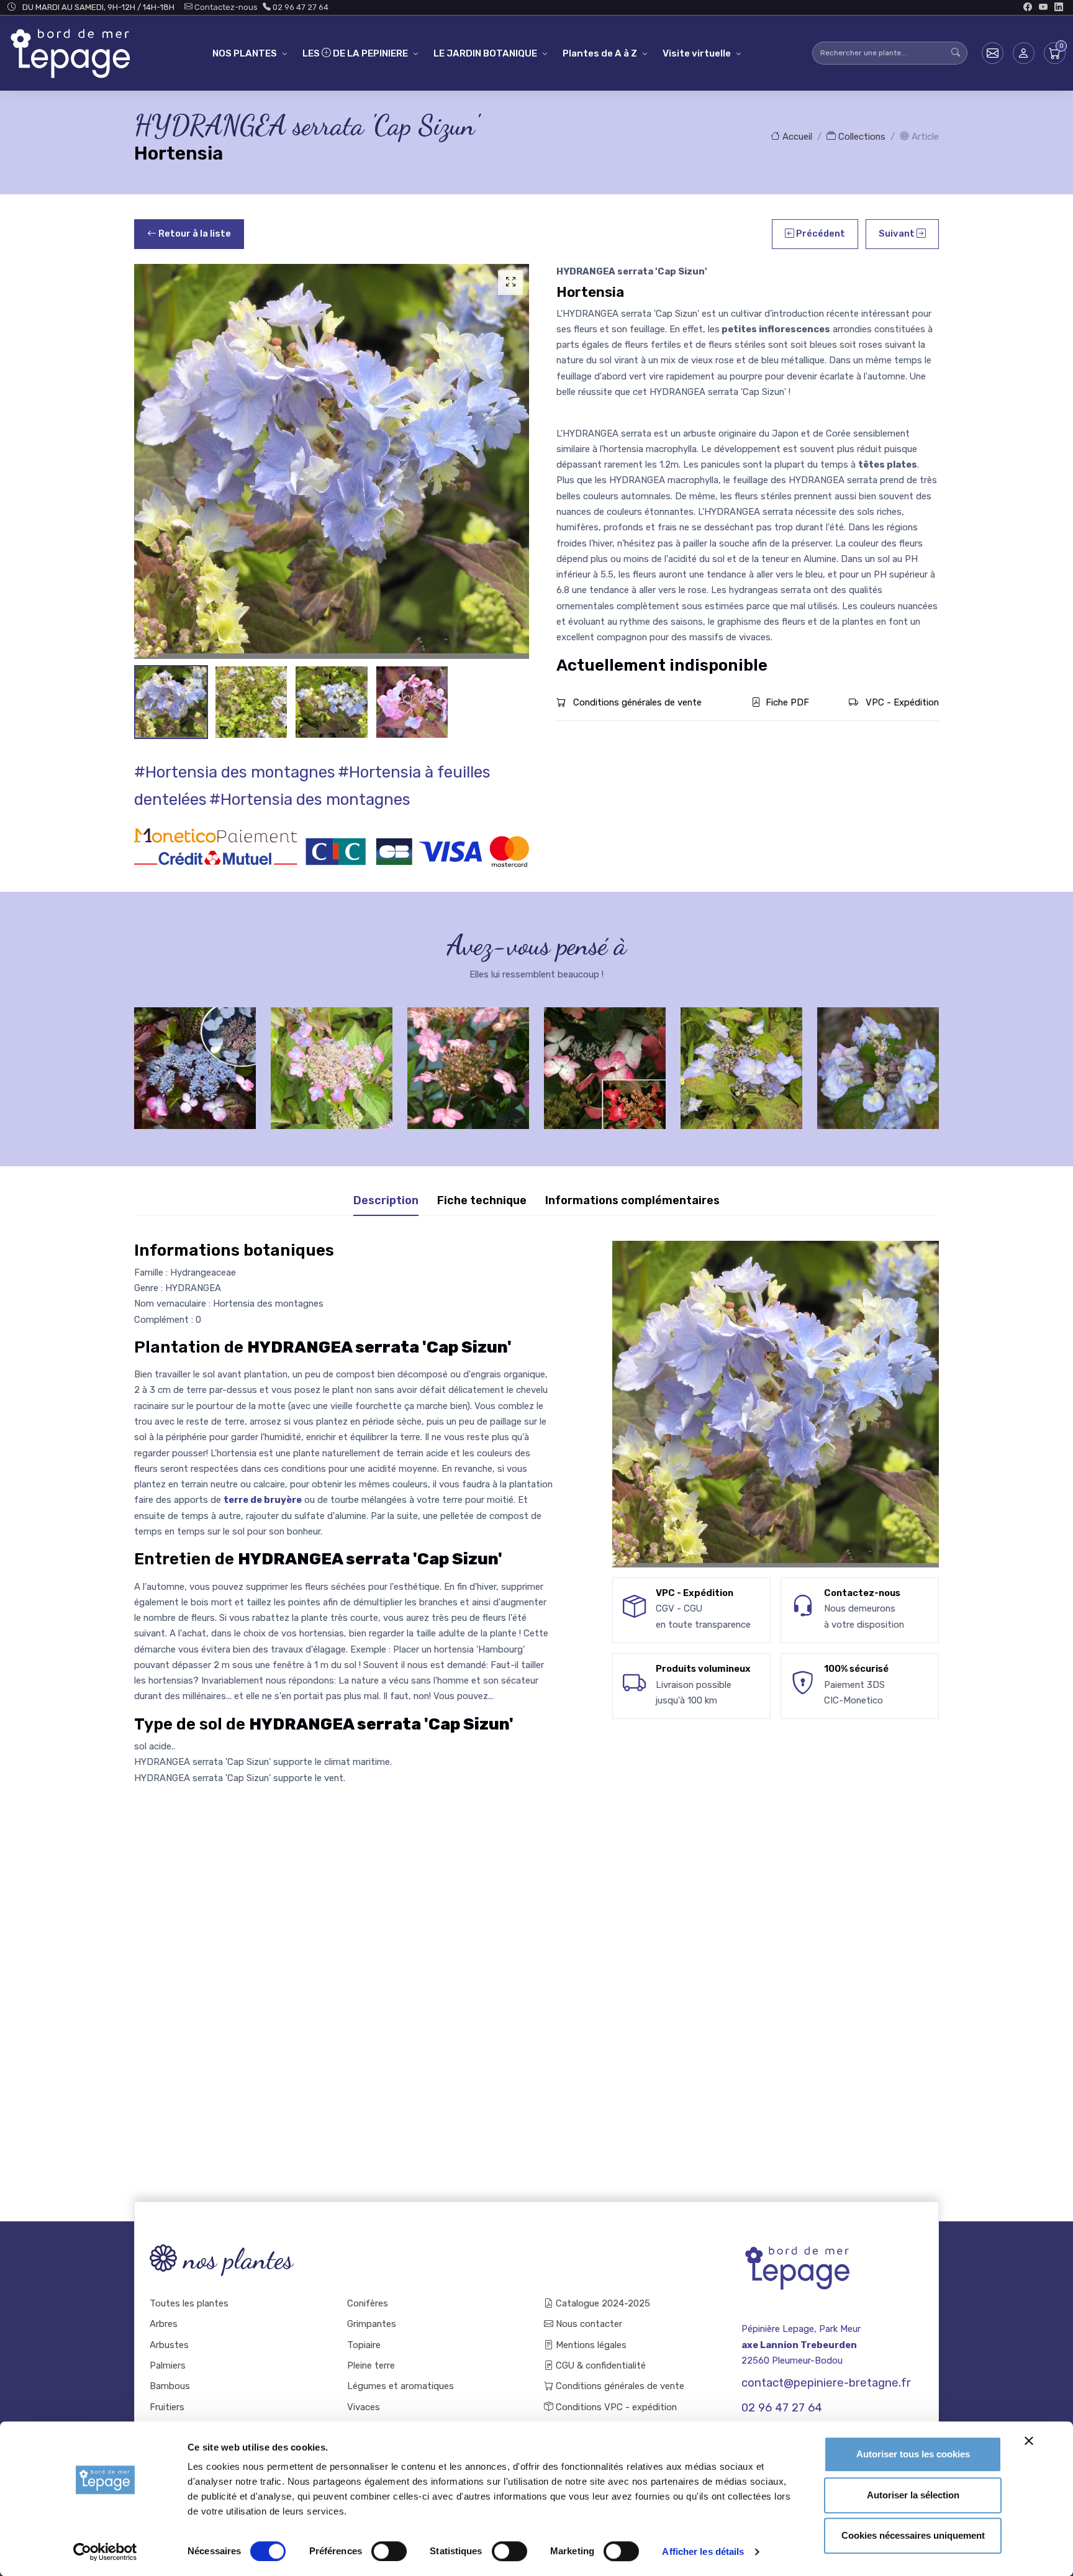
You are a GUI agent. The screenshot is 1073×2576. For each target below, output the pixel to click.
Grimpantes (372, 2324)
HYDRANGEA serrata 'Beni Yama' (605, 1057)
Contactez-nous (225, 7)
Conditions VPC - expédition (615, 2407)
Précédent (820, 234)
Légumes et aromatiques (401, 2386)
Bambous (170, 2386)
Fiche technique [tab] (482, 1200)
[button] (1024, 53)
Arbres (164, 2324)
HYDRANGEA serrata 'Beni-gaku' (195, 1057)
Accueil (796, 137)
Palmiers (168, 2365)
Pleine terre (371, 2365)
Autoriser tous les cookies (913, 2454)
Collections (861, 137)
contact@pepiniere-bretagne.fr (826, 2383)
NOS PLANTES (245, 53)
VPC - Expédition (901, 702)
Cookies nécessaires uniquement (913, 2535)
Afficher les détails (703, 2551)
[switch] (389, 2551)
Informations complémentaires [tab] (632, 1200)
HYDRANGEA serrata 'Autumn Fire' (468, 1057)
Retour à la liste (194, 234)
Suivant (898, 234)
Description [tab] (386, 1200)
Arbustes (169, 2345)
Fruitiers (167, 2407)
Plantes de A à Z (600, 53)
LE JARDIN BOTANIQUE (485, 53)
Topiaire (364, 2345)
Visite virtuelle (697, 53)
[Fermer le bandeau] (1029, 2441)
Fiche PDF (787, 702)
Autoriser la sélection (913, 2495)
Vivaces (364, 2407)
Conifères (368, 2303)
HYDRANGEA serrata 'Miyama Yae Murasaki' (741, 1057)
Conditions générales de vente (636, 702)
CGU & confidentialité (600, 2365)
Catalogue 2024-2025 (602, 2303)
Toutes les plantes (189, 2303)
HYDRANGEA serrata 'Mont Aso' (332, 1057)
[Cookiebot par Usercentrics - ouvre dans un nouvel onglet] (105, 2552)
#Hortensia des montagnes (235, 772)
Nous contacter (588, 2324)
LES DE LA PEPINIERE (355, 53)
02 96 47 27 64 (300, 7)
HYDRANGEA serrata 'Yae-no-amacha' (878, 1057)
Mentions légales (590, 2345)
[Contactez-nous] (993, 53)
